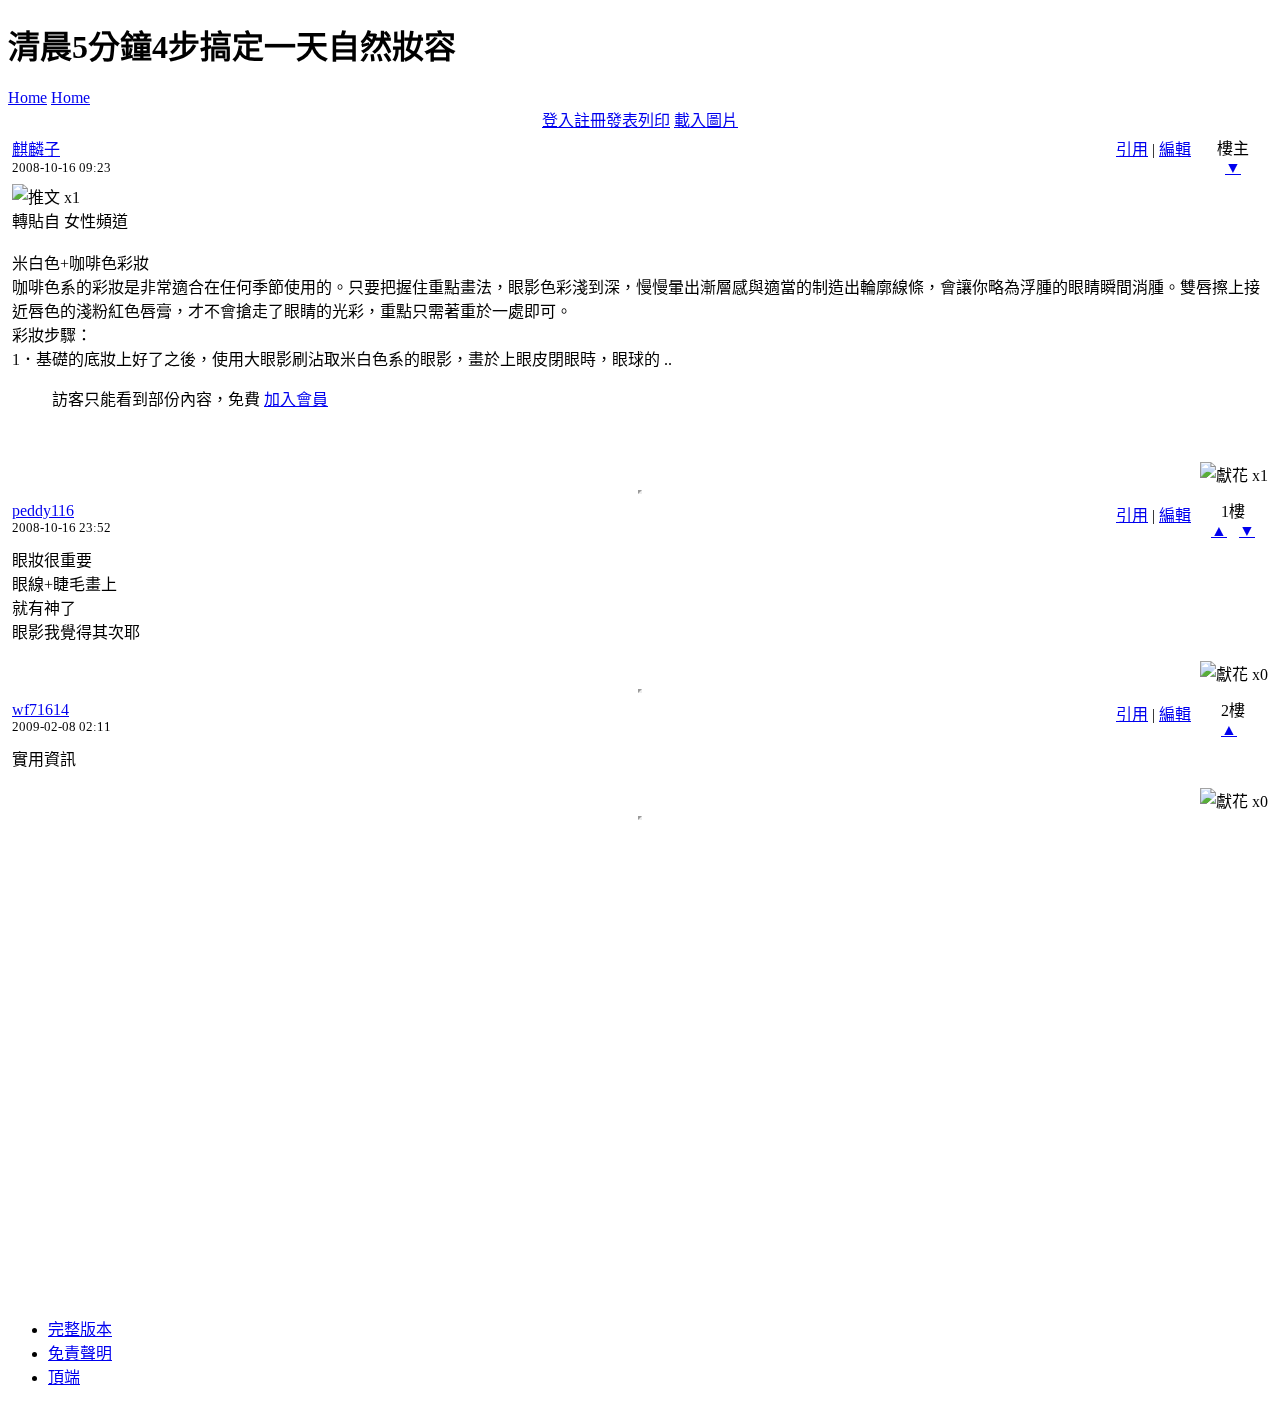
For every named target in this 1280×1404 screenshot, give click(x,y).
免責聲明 (80, 1353)
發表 (622, 120)
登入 (558, 120)
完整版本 (80, 1329)
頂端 (64, 1377)
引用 (1132, 149)
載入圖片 (706, 120)
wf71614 (40, 709)
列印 (654, 120)
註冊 (590, 120)
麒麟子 (36, 149)
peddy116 (43, 510)
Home (27, 97)
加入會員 (296, 399)
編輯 (1175, 149)
